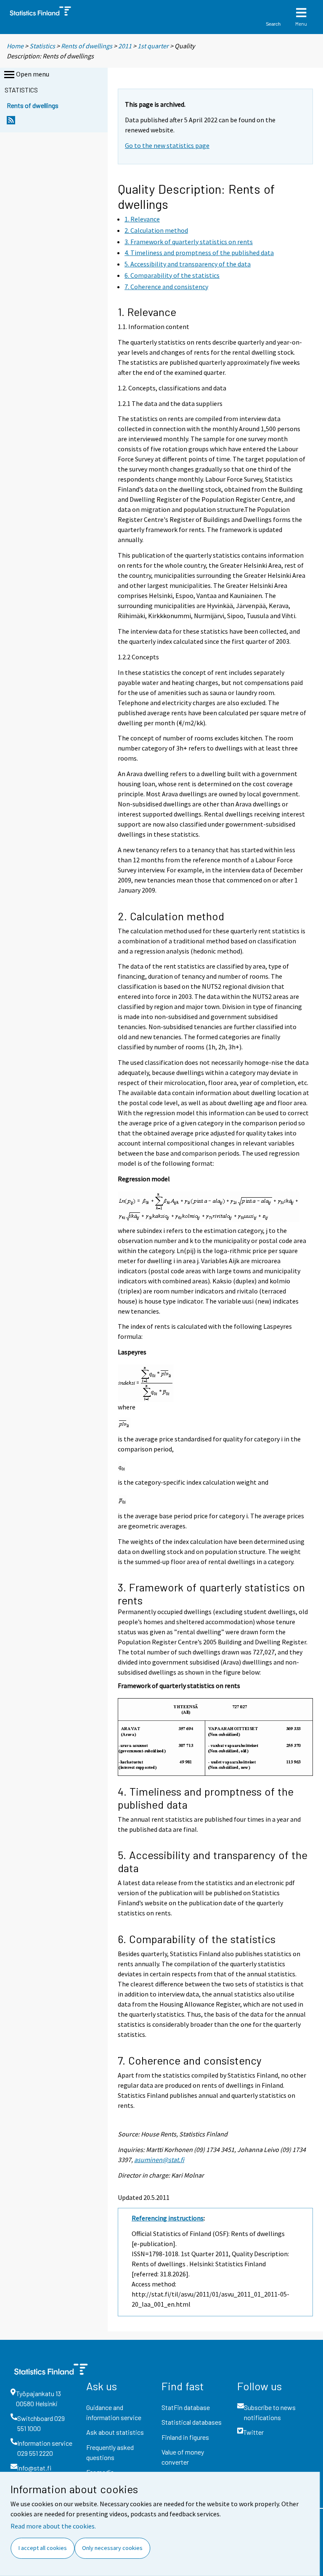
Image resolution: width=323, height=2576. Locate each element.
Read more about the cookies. (53, 2526)
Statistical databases (192, 2422)
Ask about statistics (115, 2432)
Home (15, 46)
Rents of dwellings (87, 46)
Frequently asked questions (110, 2452)
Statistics (42, 46)
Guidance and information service (114, 2412)
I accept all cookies (43, 2548)
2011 (125, 46)
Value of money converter (183, 2457)
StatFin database (186, 2407)
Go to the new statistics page (167, 145)
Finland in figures (185, 2437)
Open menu (33, 74)
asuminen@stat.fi (159, 2160)
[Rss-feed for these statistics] (11, 122)
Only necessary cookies (112, 2548)
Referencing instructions (168, 2218)
